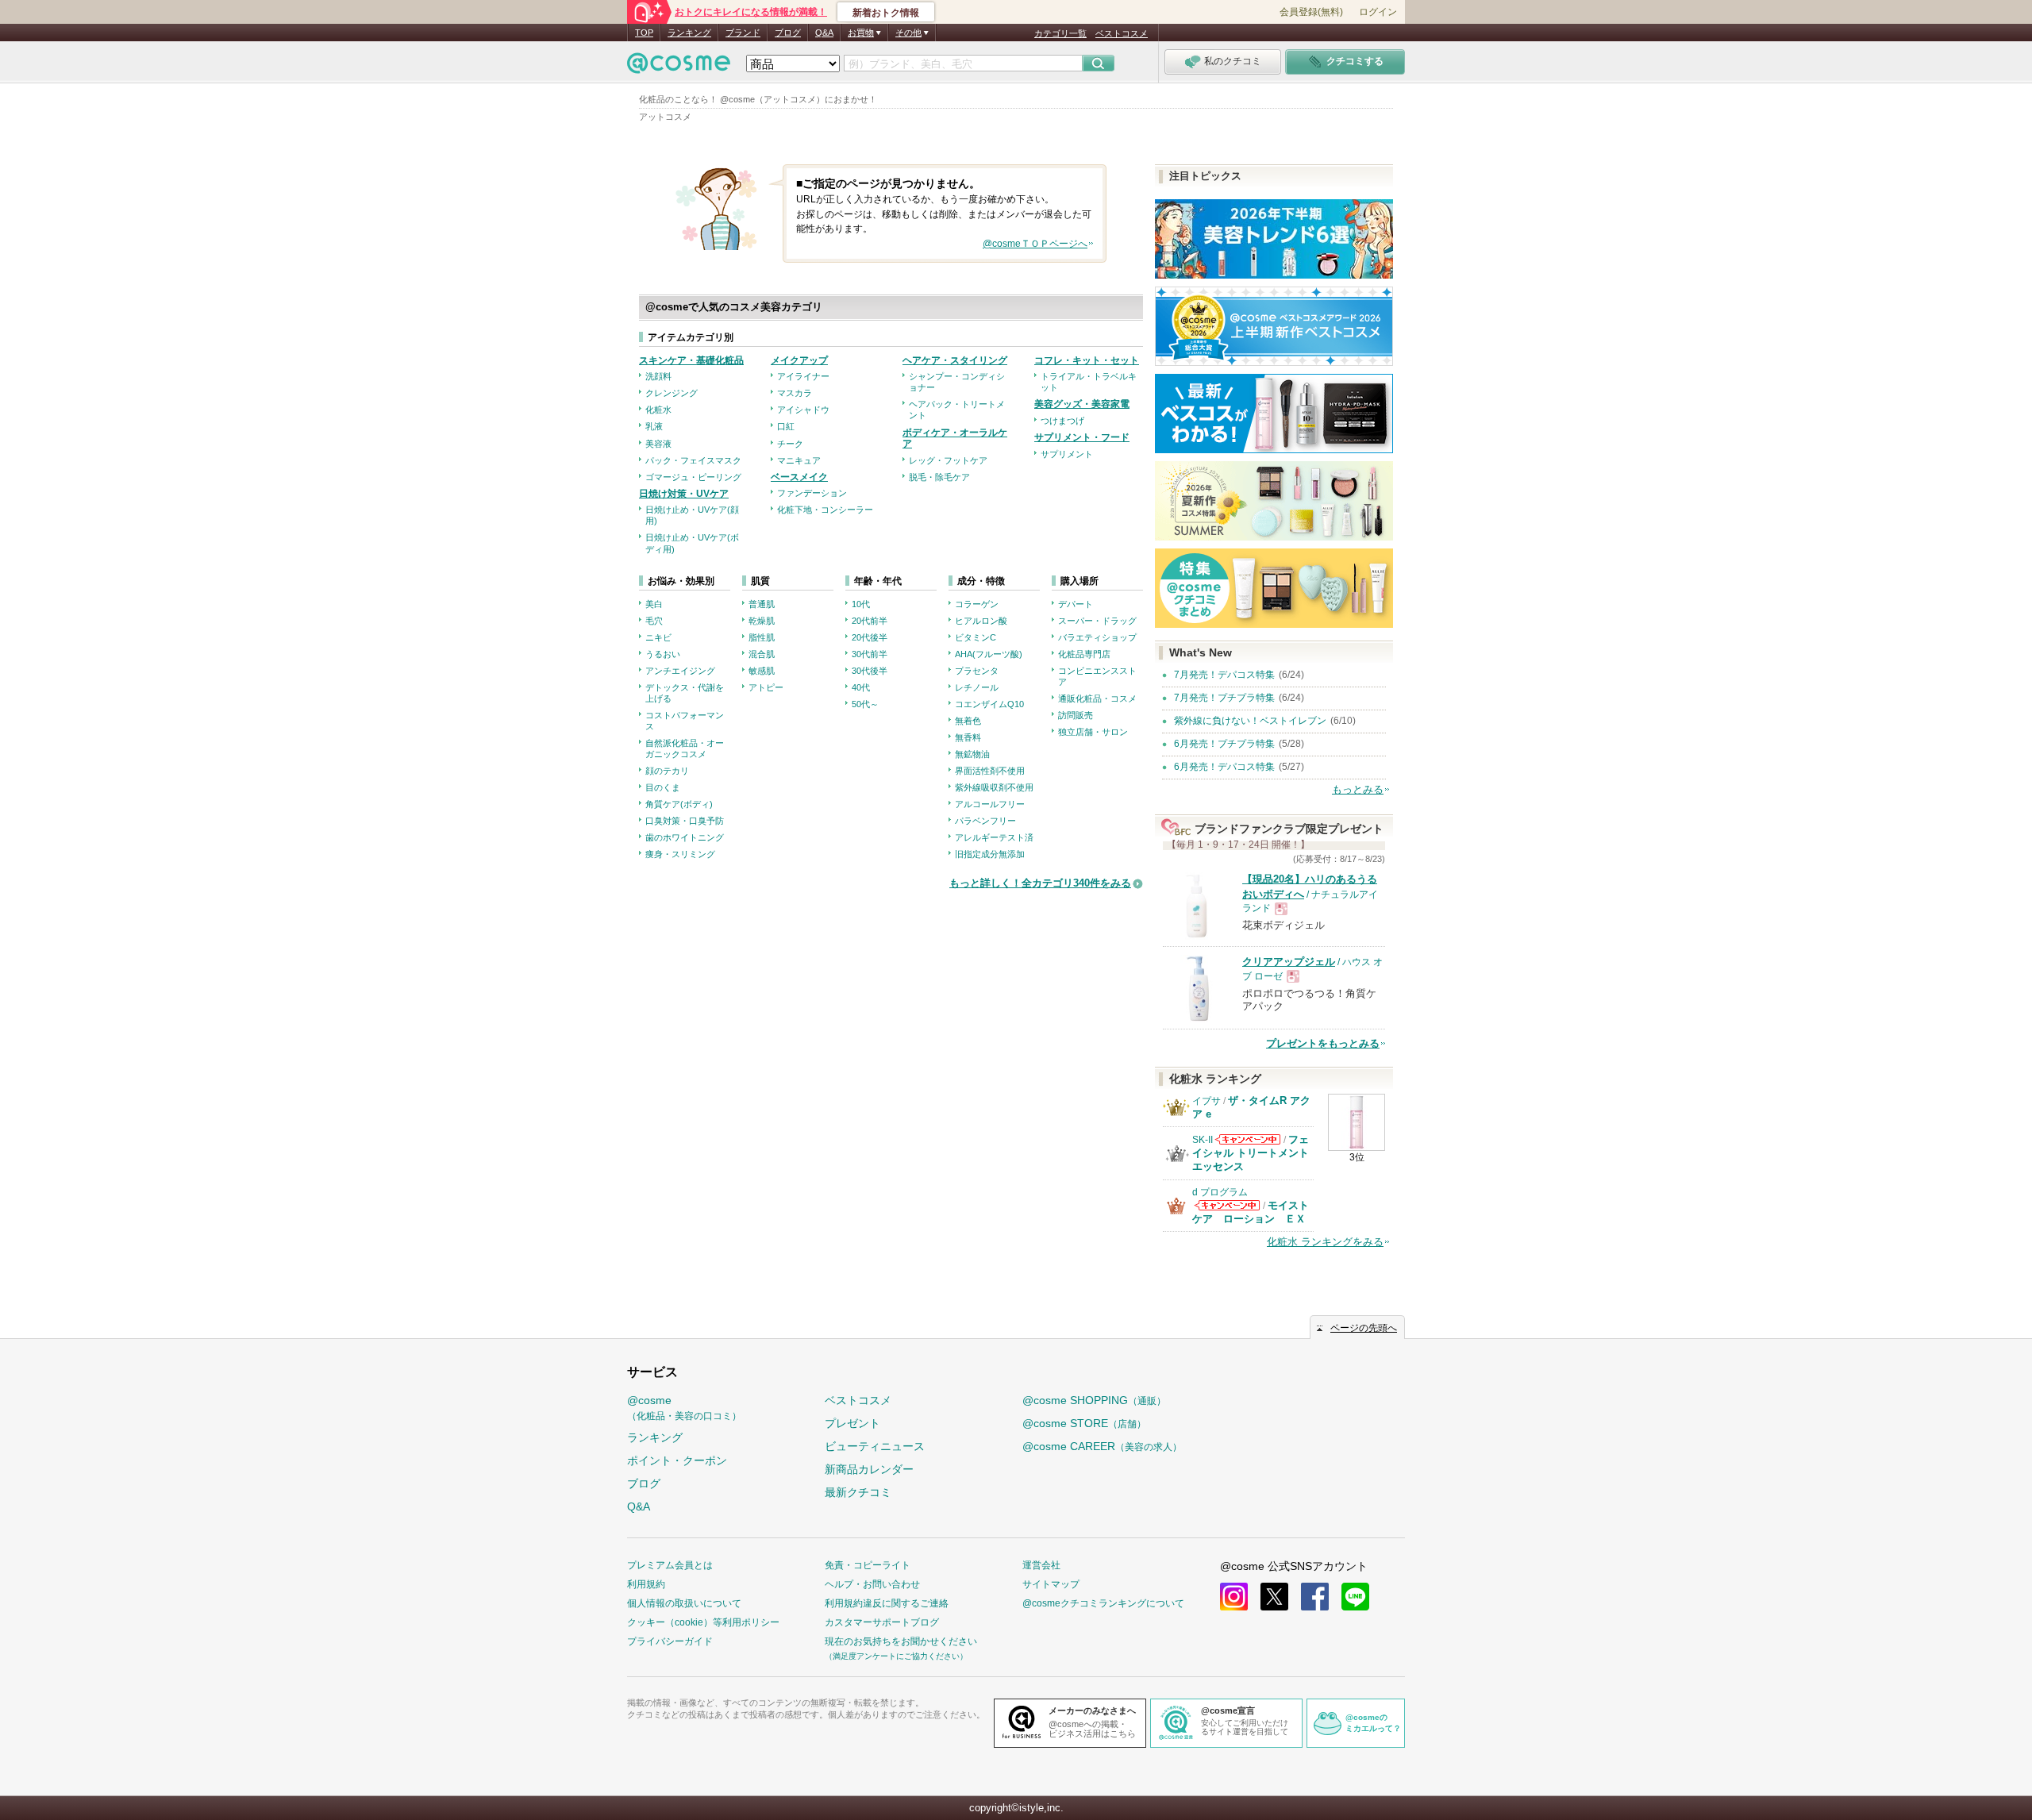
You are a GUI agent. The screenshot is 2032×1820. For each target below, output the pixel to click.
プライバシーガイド (670, 1641)
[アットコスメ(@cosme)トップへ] (679, 67)
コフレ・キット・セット (1087, 360)
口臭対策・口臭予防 (685, 821)
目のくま (663, 787)
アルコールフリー (990, 804)
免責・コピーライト (868, 1565)
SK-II (1203, 1140)
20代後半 (870, 637)
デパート (1076, 604)
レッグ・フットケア (948, 460)
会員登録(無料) (1311, 12)
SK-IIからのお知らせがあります (1248, 1139)
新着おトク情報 (886, 13)
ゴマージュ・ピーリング (693, 477)
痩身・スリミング (680, 854)
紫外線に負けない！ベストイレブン (1250, 721)
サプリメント (1067, 454)
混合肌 (762, 654)
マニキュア (799, 460)
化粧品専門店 (1084, 654)
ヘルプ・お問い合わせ (872, 1584)
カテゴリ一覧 (1060, 33)
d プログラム (1220, 1192)
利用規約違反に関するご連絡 (887, 1603)
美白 (654, 604)
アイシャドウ (803, 410)
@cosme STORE (1084, 1423)
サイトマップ (1051, 1584)
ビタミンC (976, 637)
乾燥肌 (762, 621)
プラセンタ (977, 671)
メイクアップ (799, 360)
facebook (1315, 1597)
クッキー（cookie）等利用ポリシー (703, 1622)
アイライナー (803, 376)
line (1355, 1597)
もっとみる (1358, 789)
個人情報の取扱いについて (684, 1603)
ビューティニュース (875, 1446)
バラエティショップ (1097, 637)
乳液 (654, 426)
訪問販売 (1076, 715)
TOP (644, 33)
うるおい (663, 654)
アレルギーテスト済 (994, 837)
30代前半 (870, 654)
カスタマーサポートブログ (882, 1622)
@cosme (684, 1408)
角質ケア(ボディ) (679, 804)
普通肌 (762, 604)
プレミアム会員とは (670, 1565)
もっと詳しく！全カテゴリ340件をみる (1040, 883)
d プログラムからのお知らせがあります (1227, 1205)
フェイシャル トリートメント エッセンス (1251, 1153)
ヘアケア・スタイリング (955, 360)
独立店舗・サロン (1093, 732)
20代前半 (870, 621)
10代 (861, 604)
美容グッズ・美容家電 (1082, 404)
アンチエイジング (680, 671)
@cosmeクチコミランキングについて (1103, 1603)
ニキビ (658, 637)
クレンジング (672, 393)
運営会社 (1041, 1565)
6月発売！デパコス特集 (1224, 767)
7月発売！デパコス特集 (1224, 675)
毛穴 (654, 621)
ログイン (1378, 12)
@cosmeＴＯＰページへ (1035, 244)
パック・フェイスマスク (693, 460)
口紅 (786, 426)
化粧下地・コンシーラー (825, 510)
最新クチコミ (858, 1492)
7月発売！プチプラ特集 (1224, 698)
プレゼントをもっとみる (1323, 1043)
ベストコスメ (1122, 33)
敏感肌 (762, 671)
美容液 (658, 444)
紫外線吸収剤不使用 (994, 787)
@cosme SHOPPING (1094, 1400)
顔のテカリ (667, 771)
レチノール (977, 687)
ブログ (788, 33)
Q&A (824, 33)
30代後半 (870, 671)
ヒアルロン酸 (981, 621)
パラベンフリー (985, 821)
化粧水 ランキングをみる (1325, 1242)
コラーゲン (977, 604)
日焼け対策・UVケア (684, 494)
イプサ (1206, 1101)
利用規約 (646, 1584)
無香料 (968, 737)
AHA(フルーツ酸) (989, 654)
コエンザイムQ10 (989, 704)
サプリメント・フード (1082, 437)
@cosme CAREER (1102, 1446)
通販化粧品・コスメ (1097, 698)
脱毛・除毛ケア (939, 477)
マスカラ (795, 393)
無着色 (968, 721)
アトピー (766, 687)
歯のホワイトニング (685, 837)
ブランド (743, 33)
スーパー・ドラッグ (1097, 621)
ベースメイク (799, 477)
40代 (861, 687)
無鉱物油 (972, 754)
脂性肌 (762, 637)
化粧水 (658, 410)
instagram (1234, 1597)
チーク (790, 444)
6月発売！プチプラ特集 (1224, 744)
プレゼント (852, 1423)
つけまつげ (1062, 421)
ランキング (689, 33)
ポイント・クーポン (677, 1460)
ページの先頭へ (1364, 1328)
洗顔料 (658, 376)
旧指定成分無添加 (990, 854)
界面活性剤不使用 (990, 771)
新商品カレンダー (869, 1469)
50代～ (865, 704)
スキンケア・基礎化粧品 (691, 360)
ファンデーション (812, 493)
